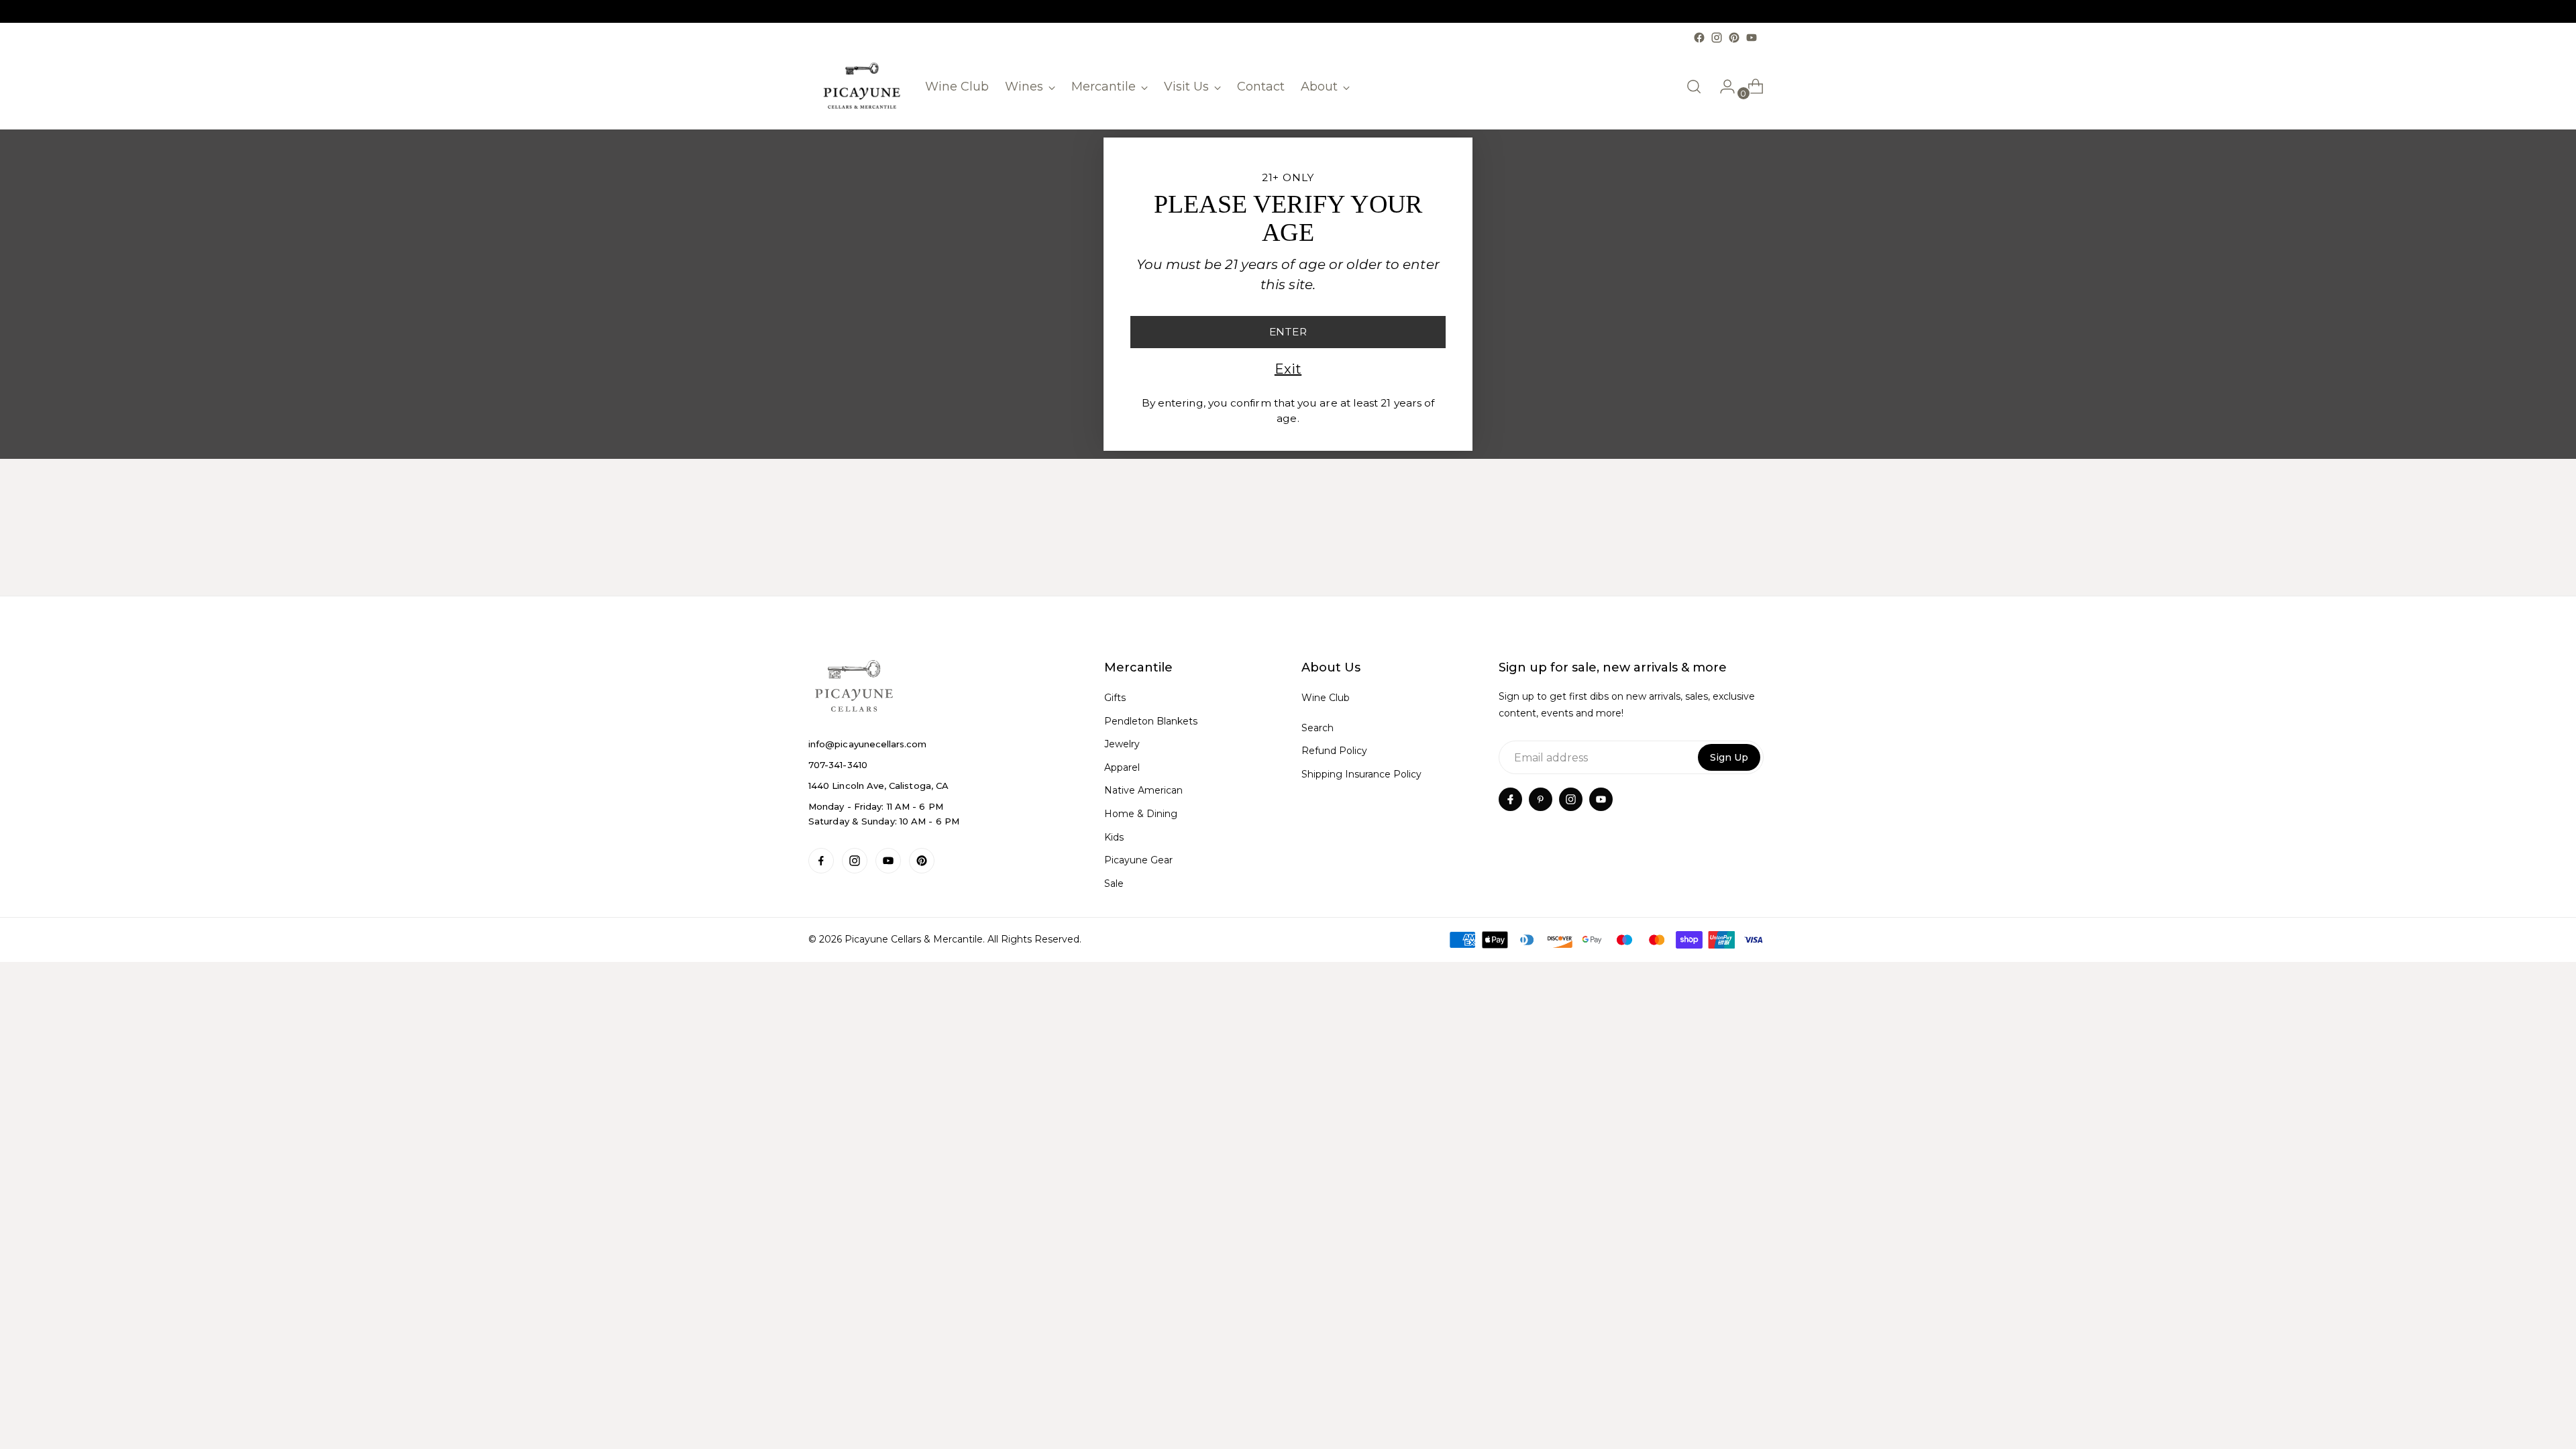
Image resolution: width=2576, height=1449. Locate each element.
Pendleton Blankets (1151, 721)
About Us (1331, 667)
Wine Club (1326, 698)
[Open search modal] (1694, 87)
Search (1318, 728)
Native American (1143, 790)
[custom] (821, 861)
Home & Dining (1141, 814)
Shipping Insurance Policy (1361, 774)
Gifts (1115, 698)
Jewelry (1122, 744)
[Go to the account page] (1722, 87)
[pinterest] (1541, 799)
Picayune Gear (1138, 860)
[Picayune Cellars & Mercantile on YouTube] (1752, 38)
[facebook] (1510, 799)
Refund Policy (1334, 751)
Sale (1114, 883)
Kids (1114, 837)
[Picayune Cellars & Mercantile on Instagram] (1717, 38)
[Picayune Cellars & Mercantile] (862, 87)
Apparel (1122, 767)
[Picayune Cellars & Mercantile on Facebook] (1699, 38)
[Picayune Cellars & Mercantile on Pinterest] (1734, 38)
